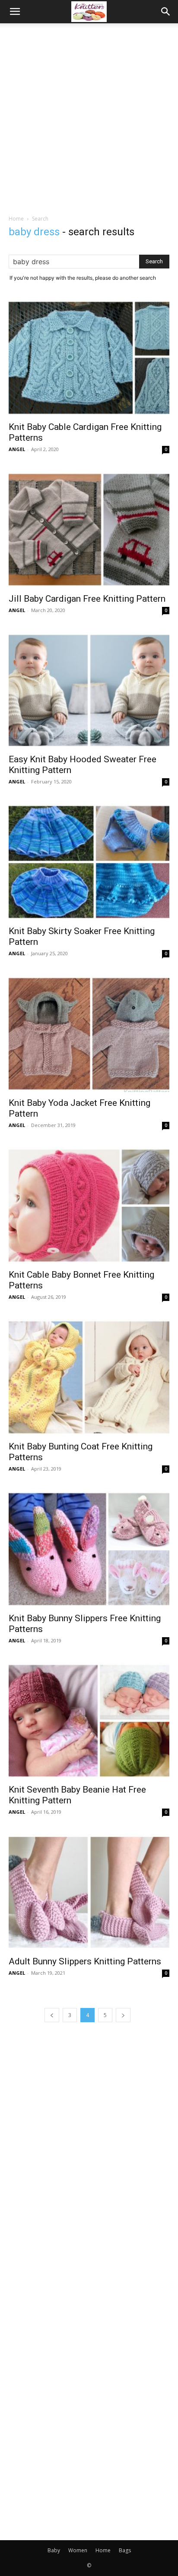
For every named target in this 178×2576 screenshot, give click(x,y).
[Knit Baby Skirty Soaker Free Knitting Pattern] (89, 862)
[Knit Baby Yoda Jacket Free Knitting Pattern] (89, 1034)
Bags (125, 2550)
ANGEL (17, 449)
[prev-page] (52, 2015)
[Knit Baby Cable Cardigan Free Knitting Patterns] (89, 358)
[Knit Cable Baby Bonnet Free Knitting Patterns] (89, 1206)
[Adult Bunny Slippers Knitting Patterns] (89, 1892)
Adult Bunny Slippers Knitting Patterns (85, 1961)
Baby (54, 2550)
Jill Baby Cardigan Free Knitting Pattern (87, 599)
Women (78, 2550)
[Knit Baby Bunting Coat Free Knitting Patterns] (89, 1377)
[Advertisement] (89, 117)
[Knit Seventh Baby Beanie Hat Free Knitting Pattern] (89, 1721)
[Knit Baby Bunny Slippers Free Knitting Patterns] (89, 1549)
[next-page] (123, 2015)
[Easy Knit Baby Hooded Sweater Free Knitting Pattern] (89, 691)
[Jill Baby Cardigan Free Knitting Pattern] (89, 530)
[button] (15, 12)
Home (16, 219)
